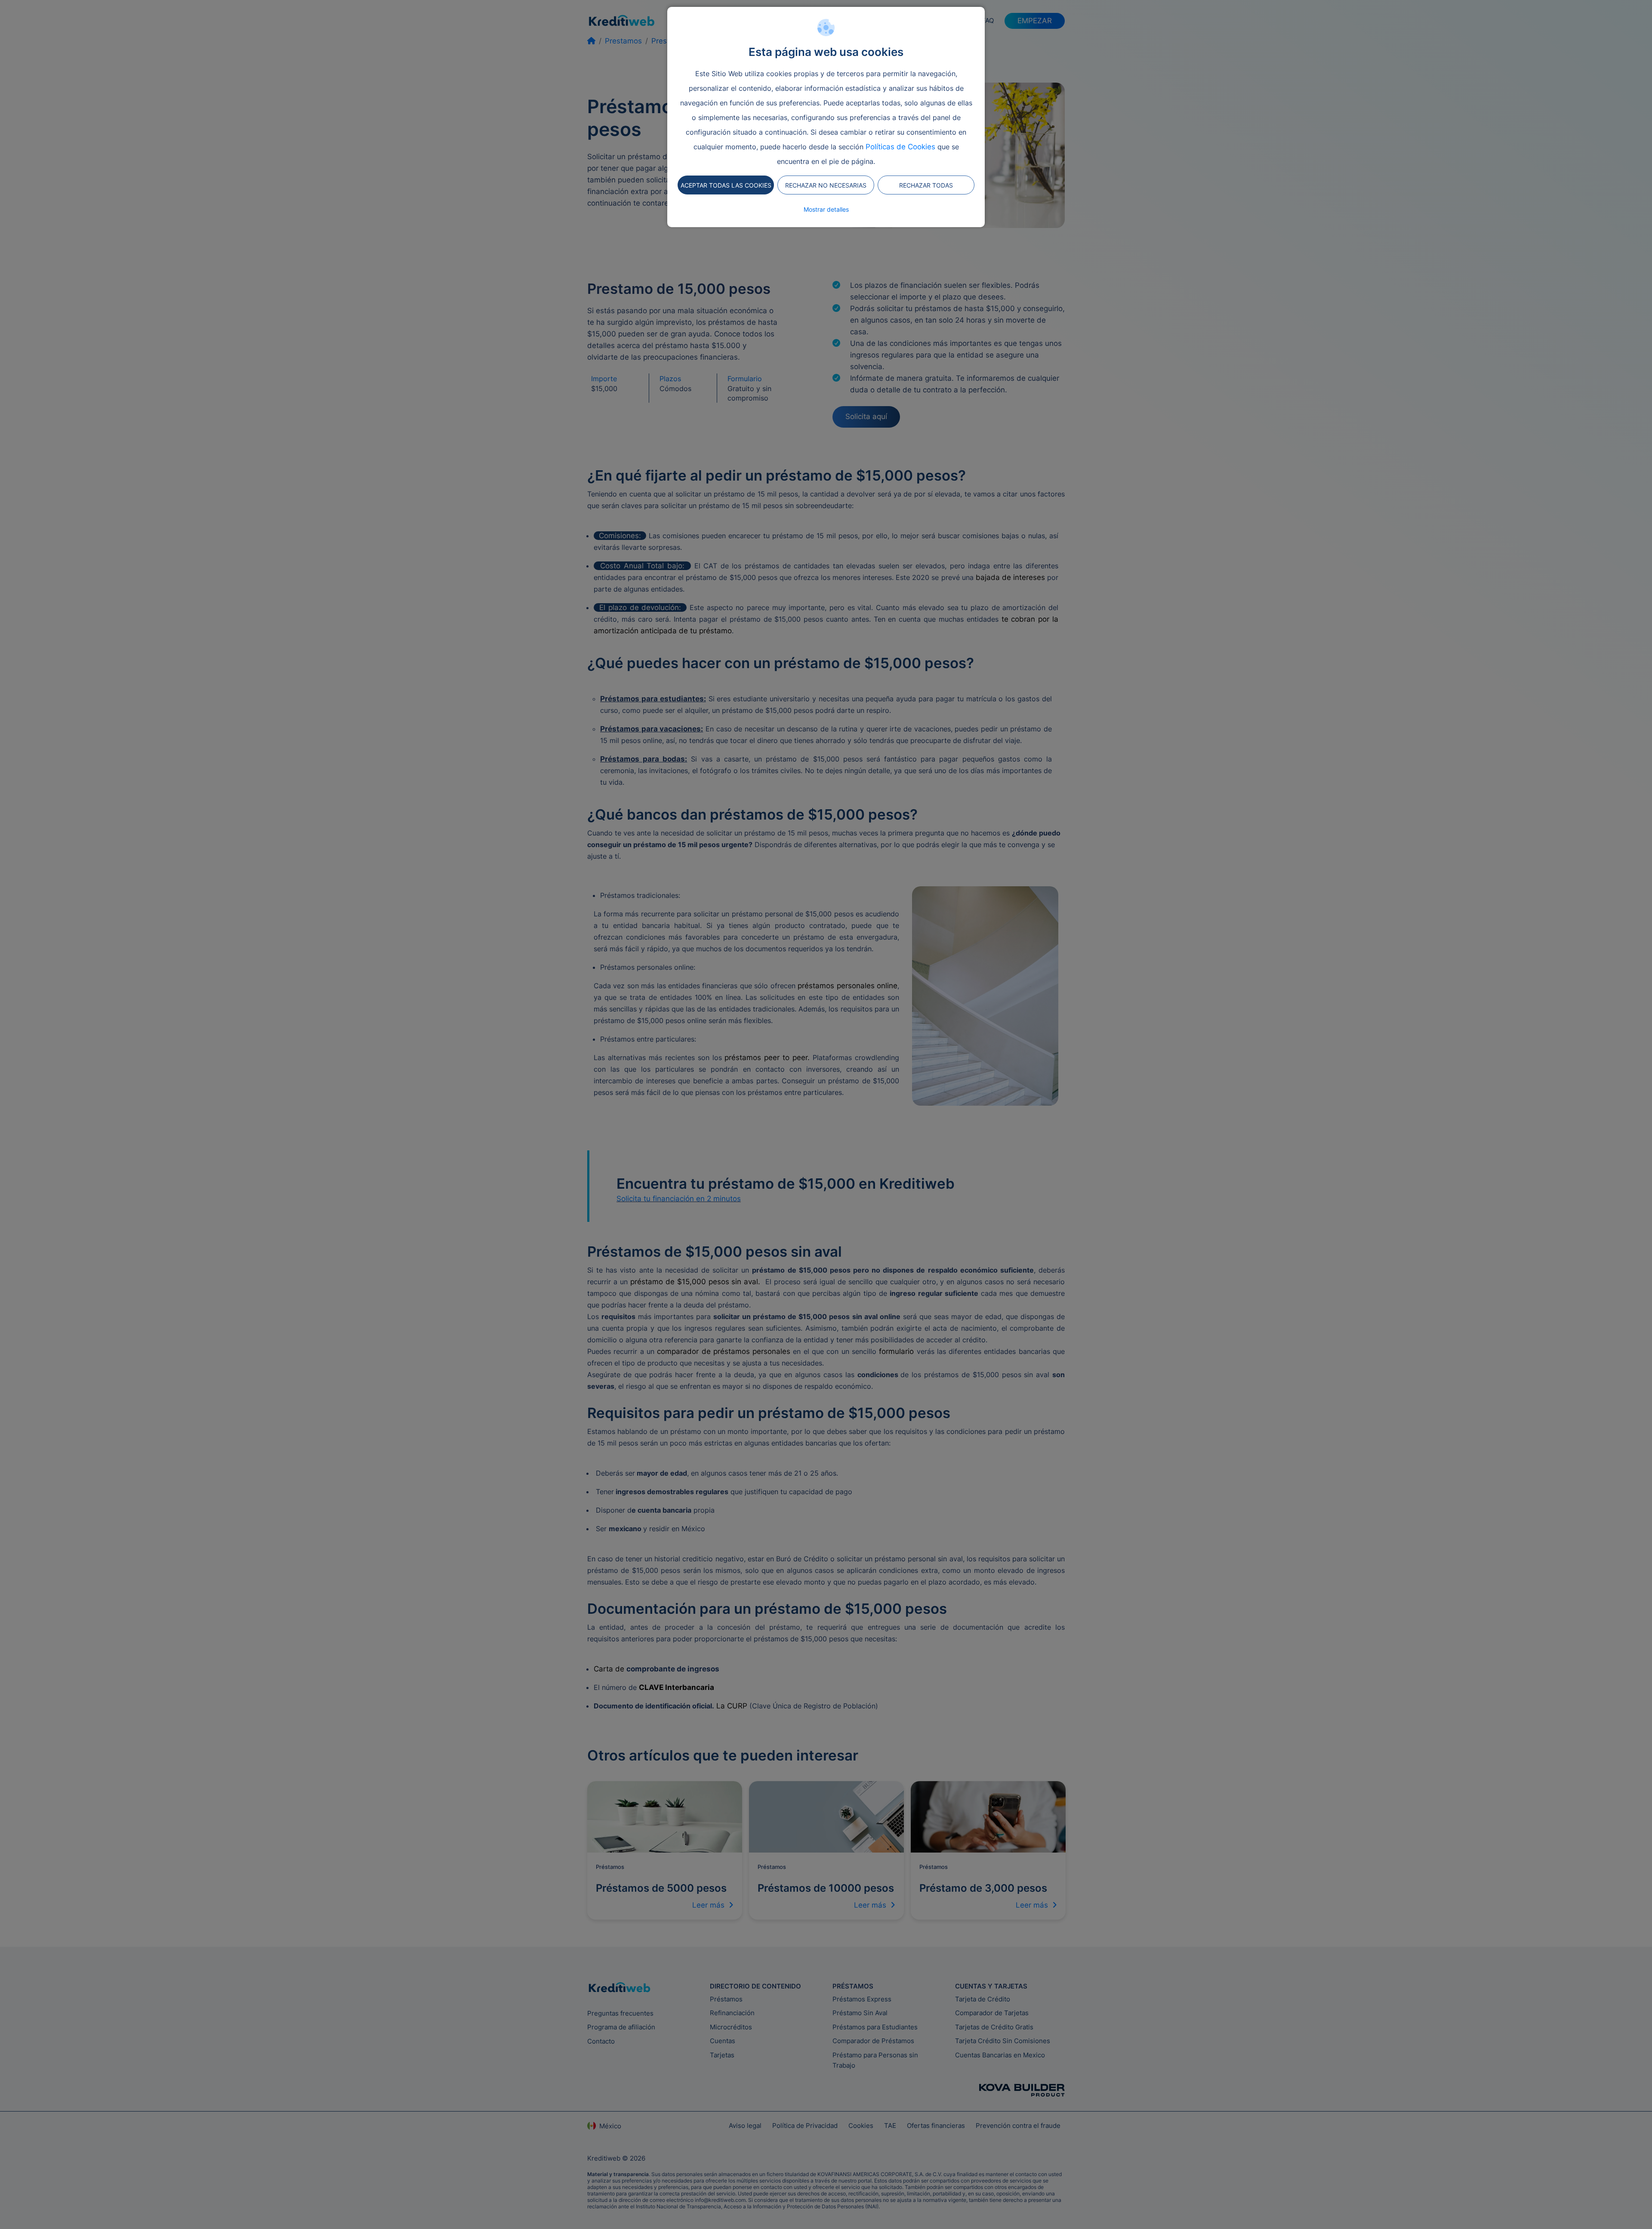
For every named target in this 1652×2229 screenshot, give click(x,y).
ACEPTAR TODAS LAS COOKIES (726, 185)
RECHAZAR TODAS (926, 185)
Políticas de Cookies (900, 147)
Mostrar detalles (826, 209)
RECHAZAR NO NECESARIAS (826, 185)
